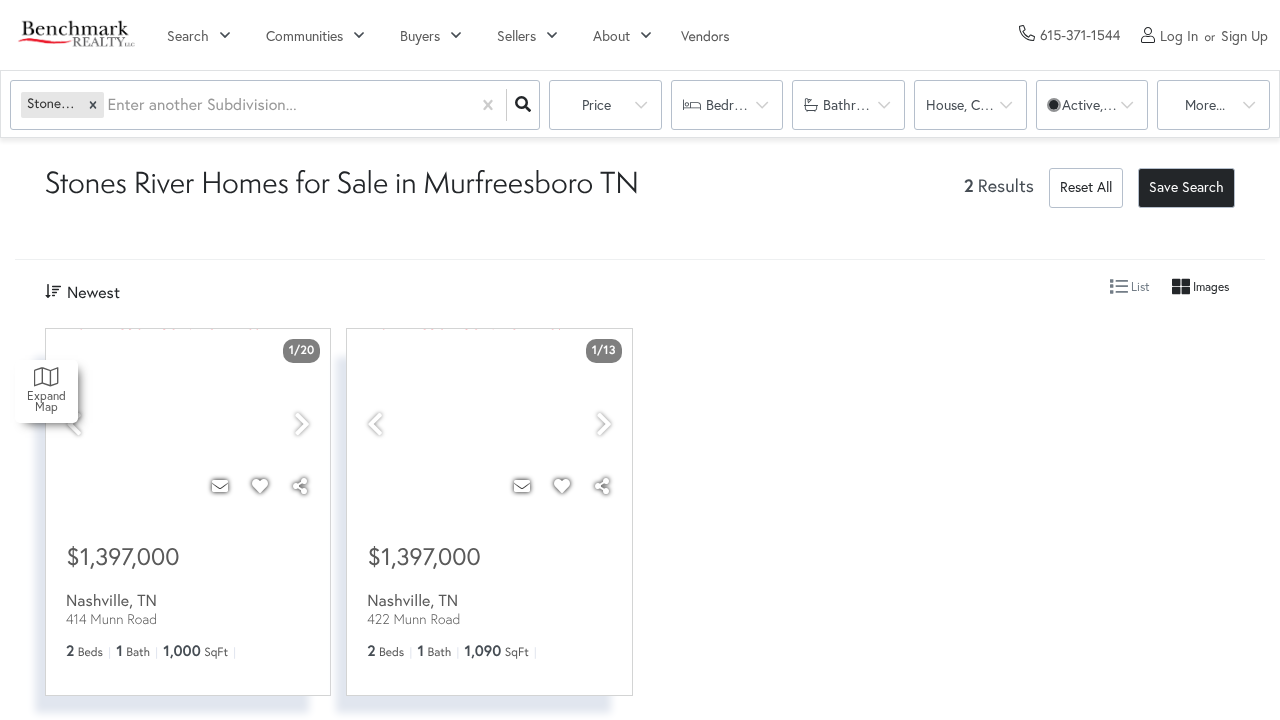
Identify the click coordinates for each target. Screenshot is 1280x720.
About (611, 36)
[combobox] (110, 105)
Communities (304, 36)
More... (1205, 105)
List (1139, 286)
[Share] (300, 486)
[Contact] (220, 486)
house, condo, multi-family (976, 105)
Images (1209, 286)
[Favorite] (260, 486)
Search (188, 36)
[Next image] (302, 424)
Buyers (420, 36)
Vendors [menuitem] (705, 36)
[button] (93, 104)
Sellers (516, 36)
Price (596, 105)
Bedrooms (736, 105)
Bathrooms (856, 105)
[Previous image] (74, 424)
